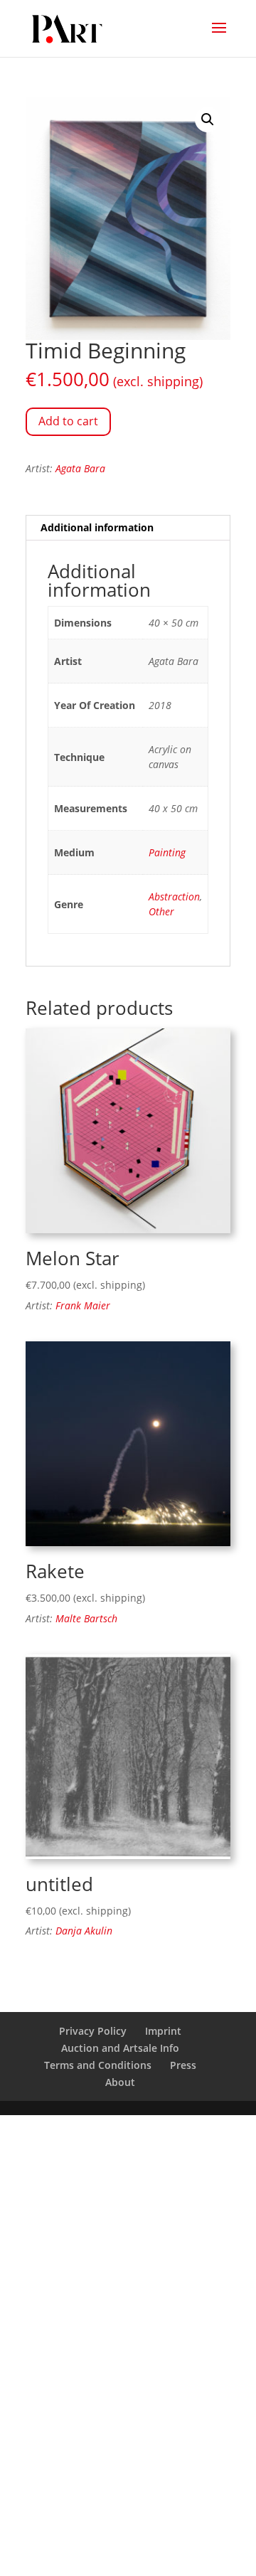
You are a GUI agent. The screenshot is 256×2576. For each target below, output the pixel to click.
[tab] (128, 528)
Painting (167, 852)
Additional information (97, 527)
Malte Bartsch (86, 1618)
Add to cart (68, 421)
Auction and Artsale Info (120, 2048)
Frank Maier (83, 1305)
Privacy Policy (93, 2031)
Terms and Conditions (98, 2065)
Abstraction (174, 896)
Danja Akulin (84, 1931)
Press (183, 2065)
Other (161, 911)
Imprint (163, 2031)
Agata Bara (80, 468)
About (120, 2082)
